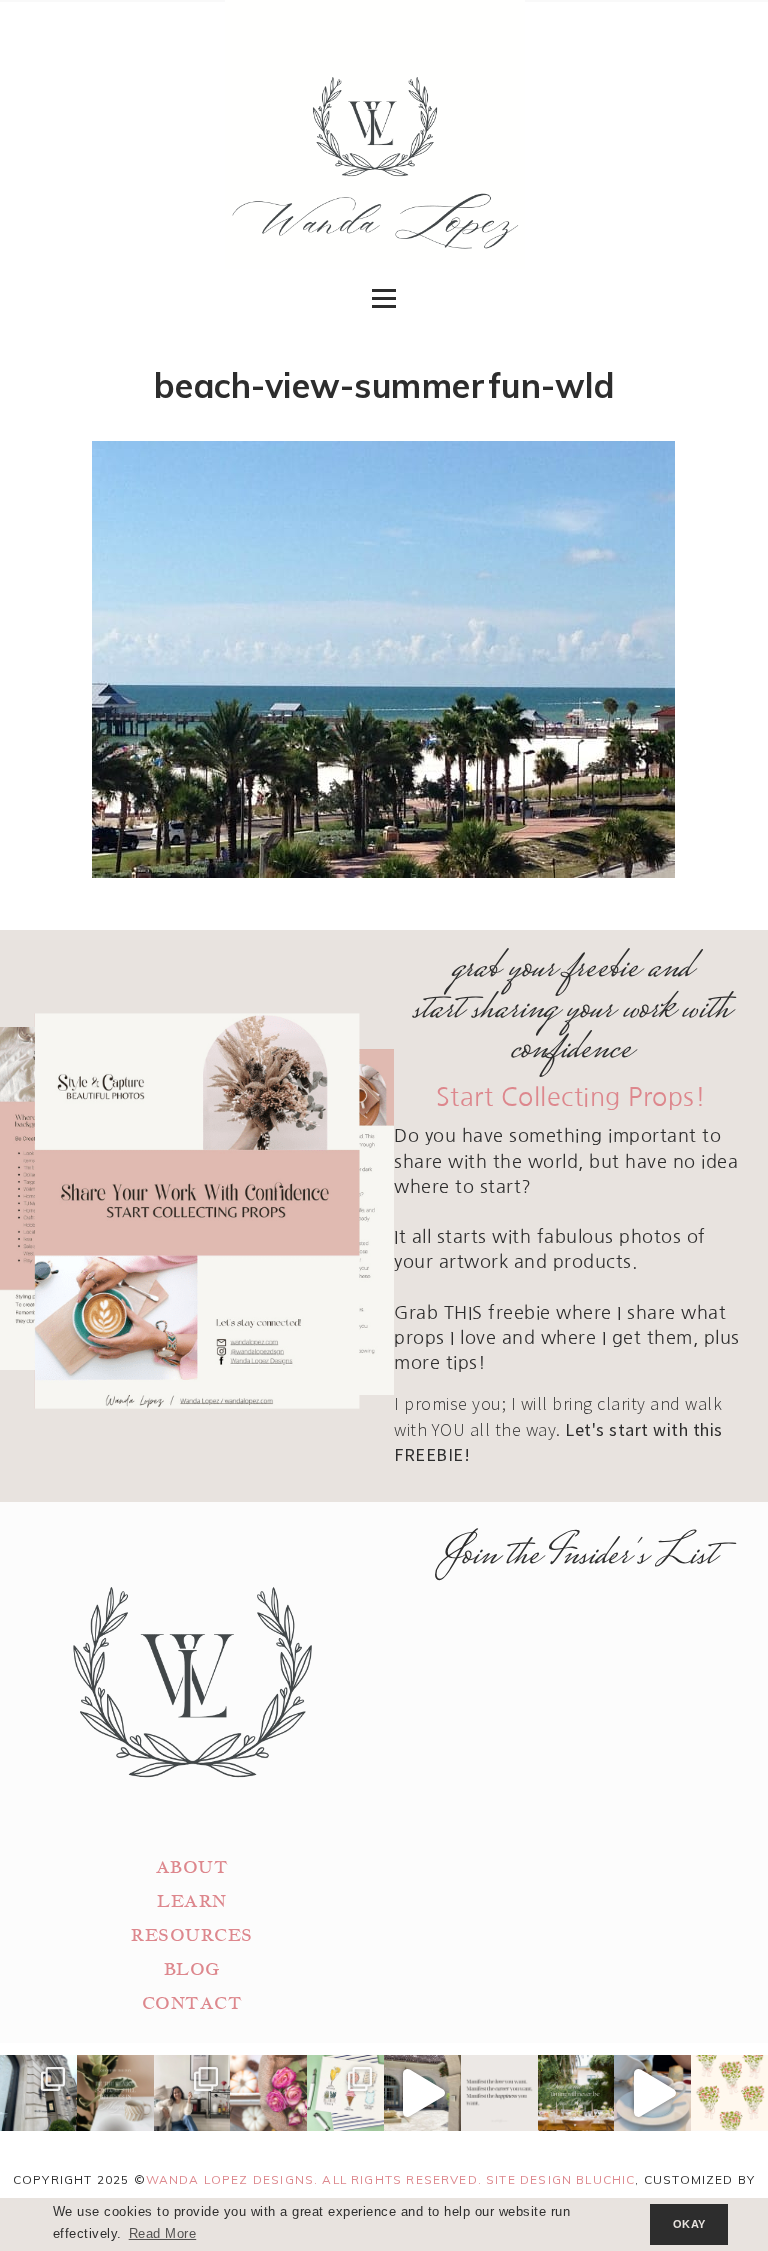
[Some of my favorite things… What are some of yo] (345, 2093)
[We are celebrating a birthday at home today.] (729, 2093)
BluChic (605, 2179)
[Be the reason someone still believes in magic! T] (115, 2093)
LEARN (192, 1901)
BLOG (192, 1969)
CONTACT (192, 2003)
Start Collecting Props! (571, 1097)
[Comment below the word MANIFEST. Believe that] (499, 2093)
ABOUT (192, 1867)
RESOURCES (192, 1935)
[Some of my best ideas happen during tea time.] (652, 2093)
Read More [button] (163, 2234)
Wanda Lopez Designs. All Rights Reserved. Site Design (361, 2179)
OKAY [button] (689, 2224)
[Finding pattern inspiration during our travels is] (422, 2093)
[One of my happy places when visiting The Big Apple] (38, 2093)
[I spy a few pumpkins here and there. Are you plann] (268, 2093)
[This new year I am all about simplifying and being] (192, 2093)
